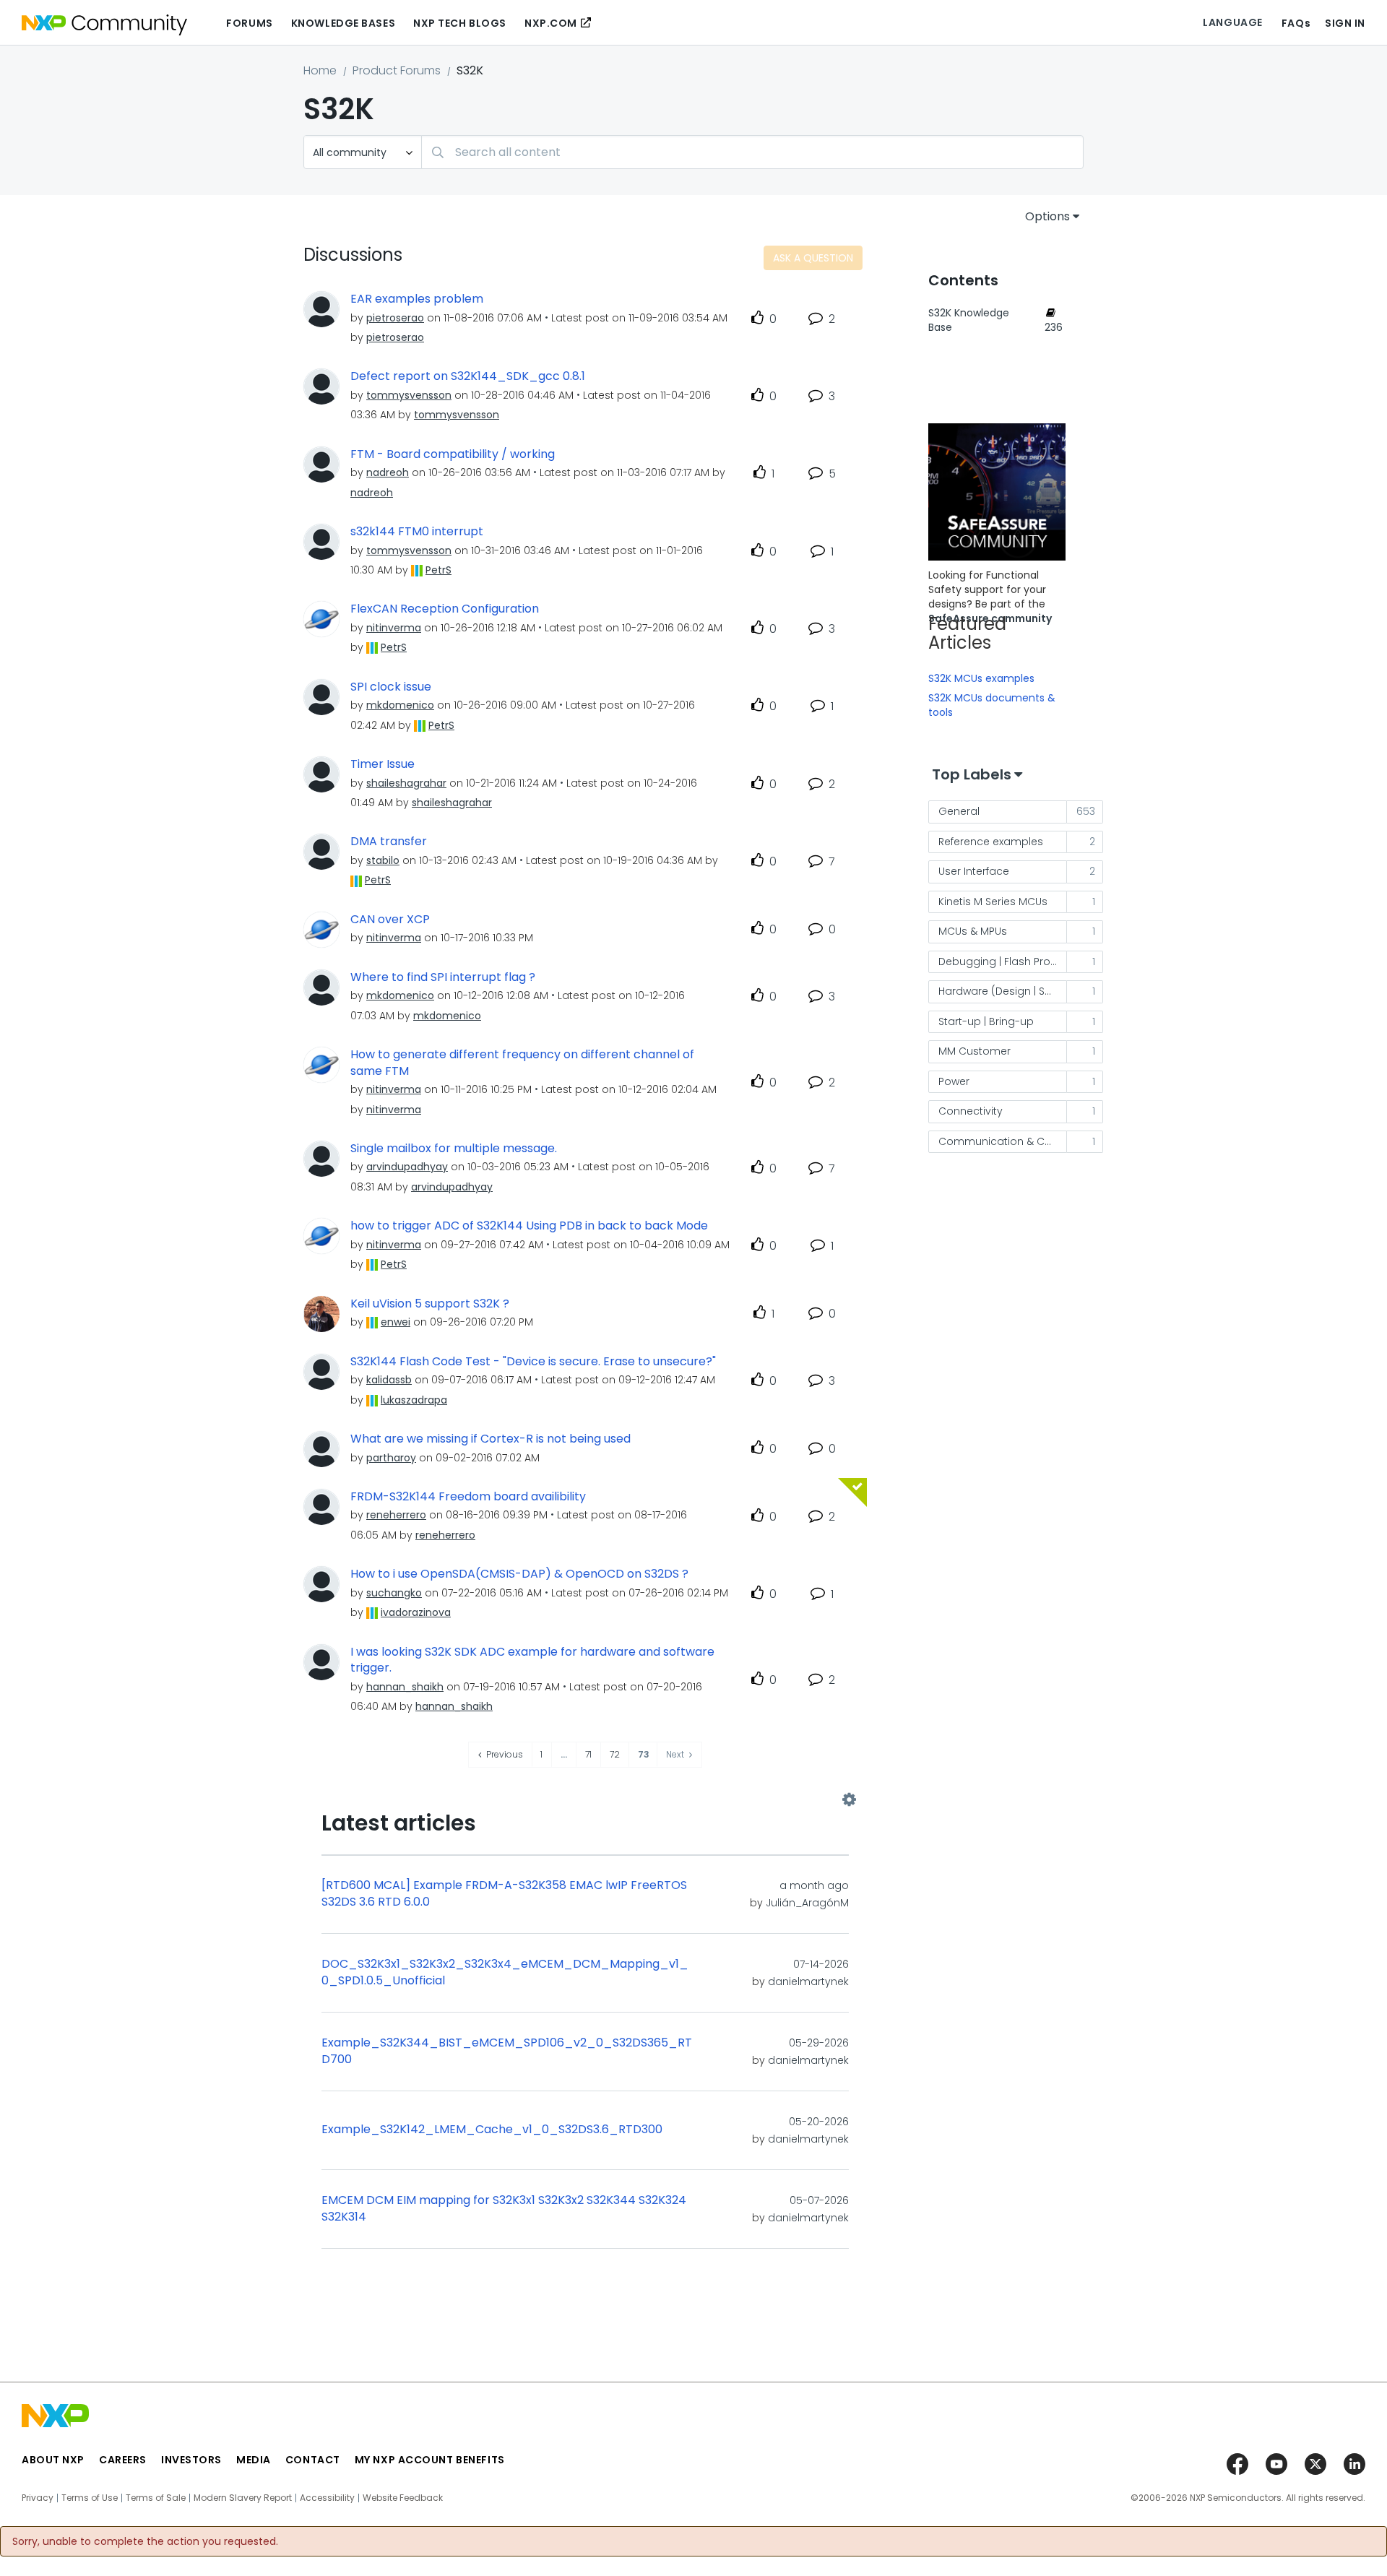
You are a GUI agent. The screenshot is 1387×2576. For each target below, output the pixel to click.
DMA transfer (389, 842)
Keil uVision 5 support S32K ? (430, 1304)
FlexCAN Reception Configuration (445, 609)
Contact (313, 2460)
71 (588, 1754)
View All (585, 1799)
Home (320, 70)
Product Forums (397, 70)
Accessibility (327, 2498)
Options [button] (1047, 216)
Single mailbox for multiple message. (454, 1149)
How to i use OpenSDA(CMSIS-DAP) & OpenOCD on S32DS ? (519, 1574)
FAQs (1296, 23)
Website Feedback (403, 2498)
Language (1232, 22)
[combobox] (752, 152)
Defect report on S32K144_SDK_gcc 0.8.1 (468, 376)
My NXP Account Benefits (430, 2460)
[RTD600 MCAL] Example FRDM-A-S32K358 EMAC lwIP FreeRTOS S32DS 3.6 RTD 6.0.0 (504, 1894)
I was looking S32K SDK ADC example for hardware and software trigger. (532, 1660)
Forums (249, 23)
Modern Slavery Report (243, 2498)
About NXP (53, 2460)
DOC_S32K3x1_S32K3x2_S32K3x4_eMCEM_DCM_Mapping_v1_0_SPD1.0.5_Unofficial (505, 1972)
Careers (123, 2460)
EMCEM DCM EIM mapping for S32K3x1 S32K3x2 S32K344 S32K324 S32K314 (504, 2209)
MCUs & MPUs (973, 931)
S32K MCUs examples (981, 678)
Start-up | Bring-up (986, 1021)
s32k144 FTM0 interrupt (417, 532)
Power (954, 1081)
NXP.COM (551, 23)
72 (615, 1754)
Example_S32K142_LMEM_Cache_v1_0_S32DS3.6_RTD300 (492, 2130)
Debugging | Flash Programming (1003, 961)
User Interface (974, 871)
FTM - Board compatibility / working (453, 454)
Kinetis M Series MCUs (993, 902)
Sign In (1345, 23)
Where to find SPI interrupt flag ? (443, 977)
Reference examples (991, 842)
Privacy (38, 2498)
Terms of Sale (156, 2498)
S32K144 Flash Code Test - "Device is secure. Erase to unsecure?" (533, 1362)
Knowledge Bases (343, 23)
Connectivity (971, 1111)
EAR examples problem (417, 299)
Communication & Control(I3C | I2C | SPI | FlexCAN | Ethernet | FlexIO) (1003, 1141)
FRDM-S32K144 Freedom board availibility (468, 1497)
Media (254, 2460)
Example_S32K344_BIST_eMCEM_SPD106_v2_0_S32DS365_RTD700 (507, 2051)
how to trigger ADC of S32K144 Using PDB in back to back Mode (529, 1226)
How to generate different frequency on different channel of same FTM (522, 1063)
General (959, 811)
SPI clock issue (391, 687)
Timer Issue (383, 764)
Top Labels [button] (972, 774)
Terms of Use (90, 2498)
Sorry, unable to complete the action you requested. (145, 2541)
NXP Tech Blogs (460, 23)
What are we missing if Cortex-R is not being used (491, 1439)
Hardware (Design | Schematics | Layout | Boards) (1003, 991)
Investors (191, 2460)
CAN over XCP (390, 920)
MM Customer (975, 1051)
